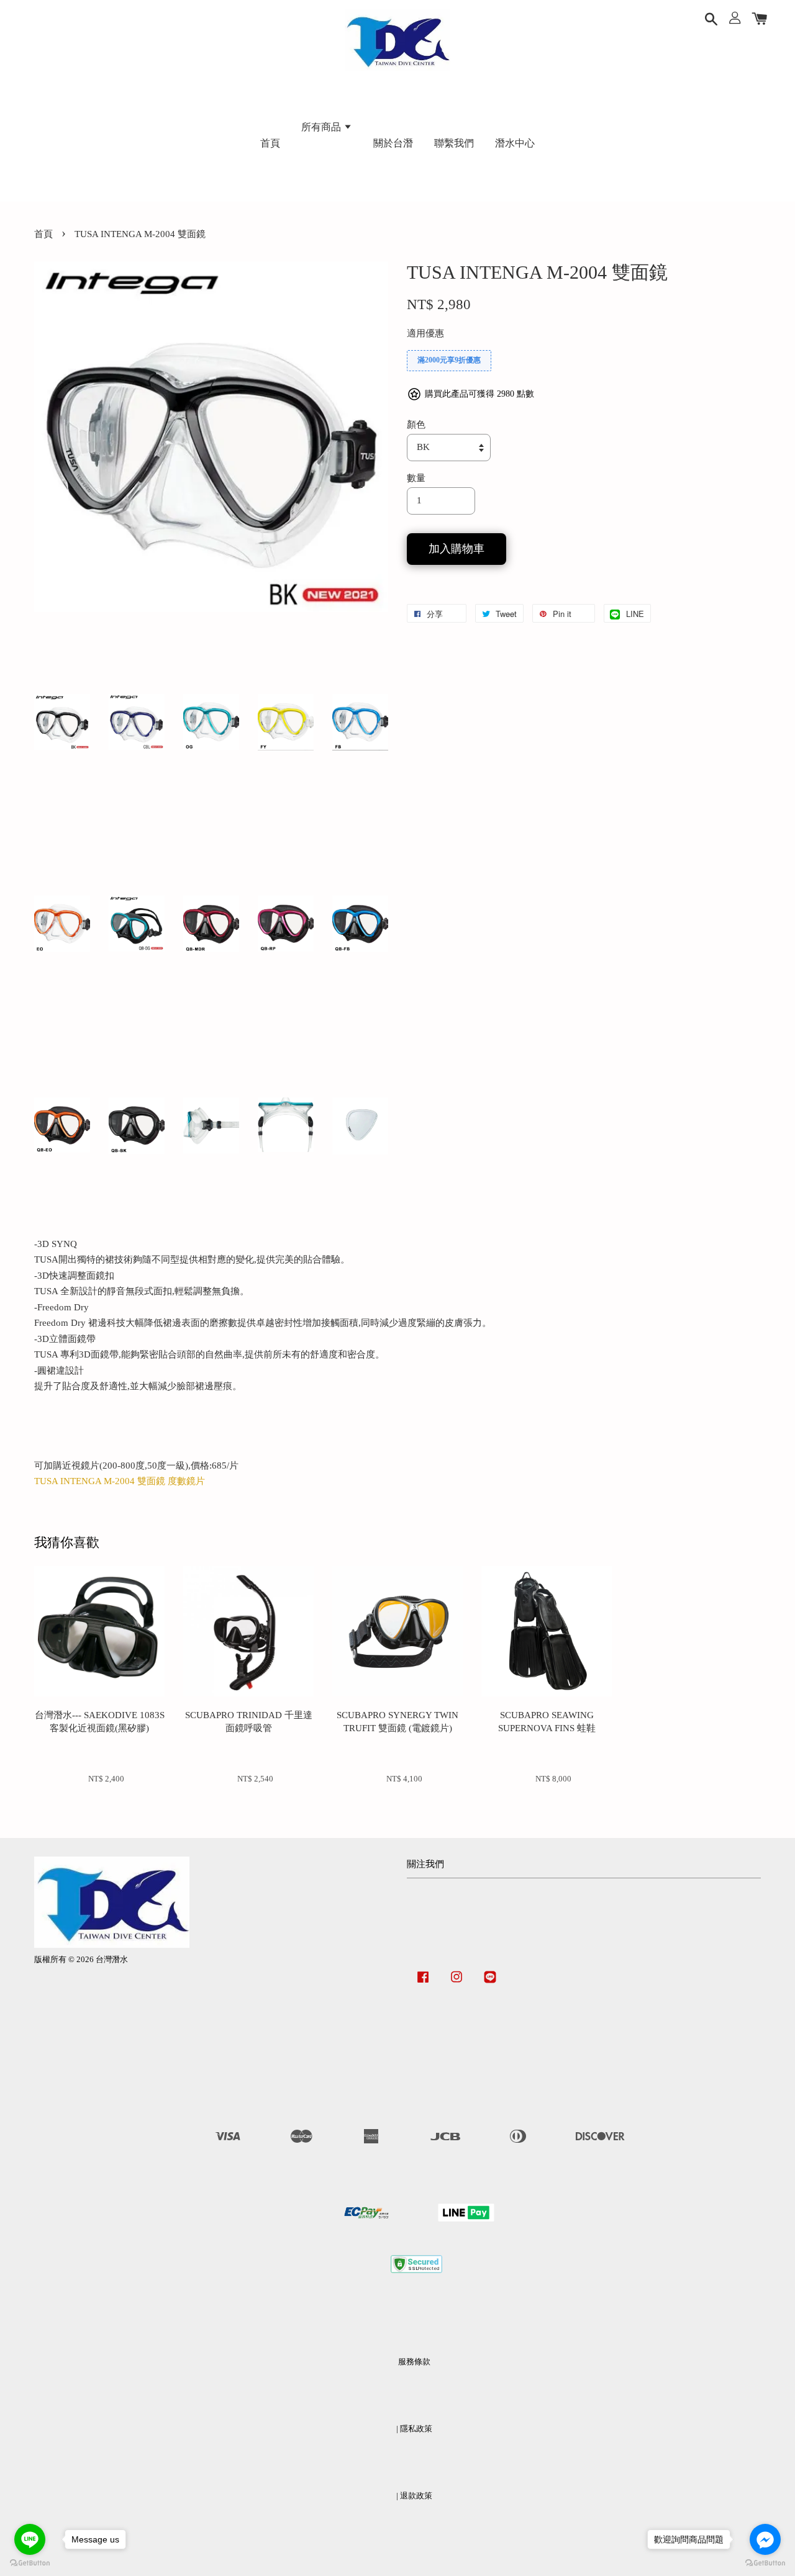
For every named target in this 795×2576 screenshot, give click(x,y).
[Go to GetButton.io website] (765, 2563)
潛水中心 (515, 143)
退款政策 (416, 2496)
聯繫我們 (454, 143)
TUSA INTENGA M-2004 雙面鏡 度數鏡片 (120, 1481)
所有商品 (322, 127)
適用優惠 (425, 333)
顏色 (416, 425)
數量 (416, 478)
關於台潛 (393, 143)
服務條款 (414, 2362)
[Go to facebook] (765, 2539)
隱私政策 (416, 2429)
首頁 (270, 143)
